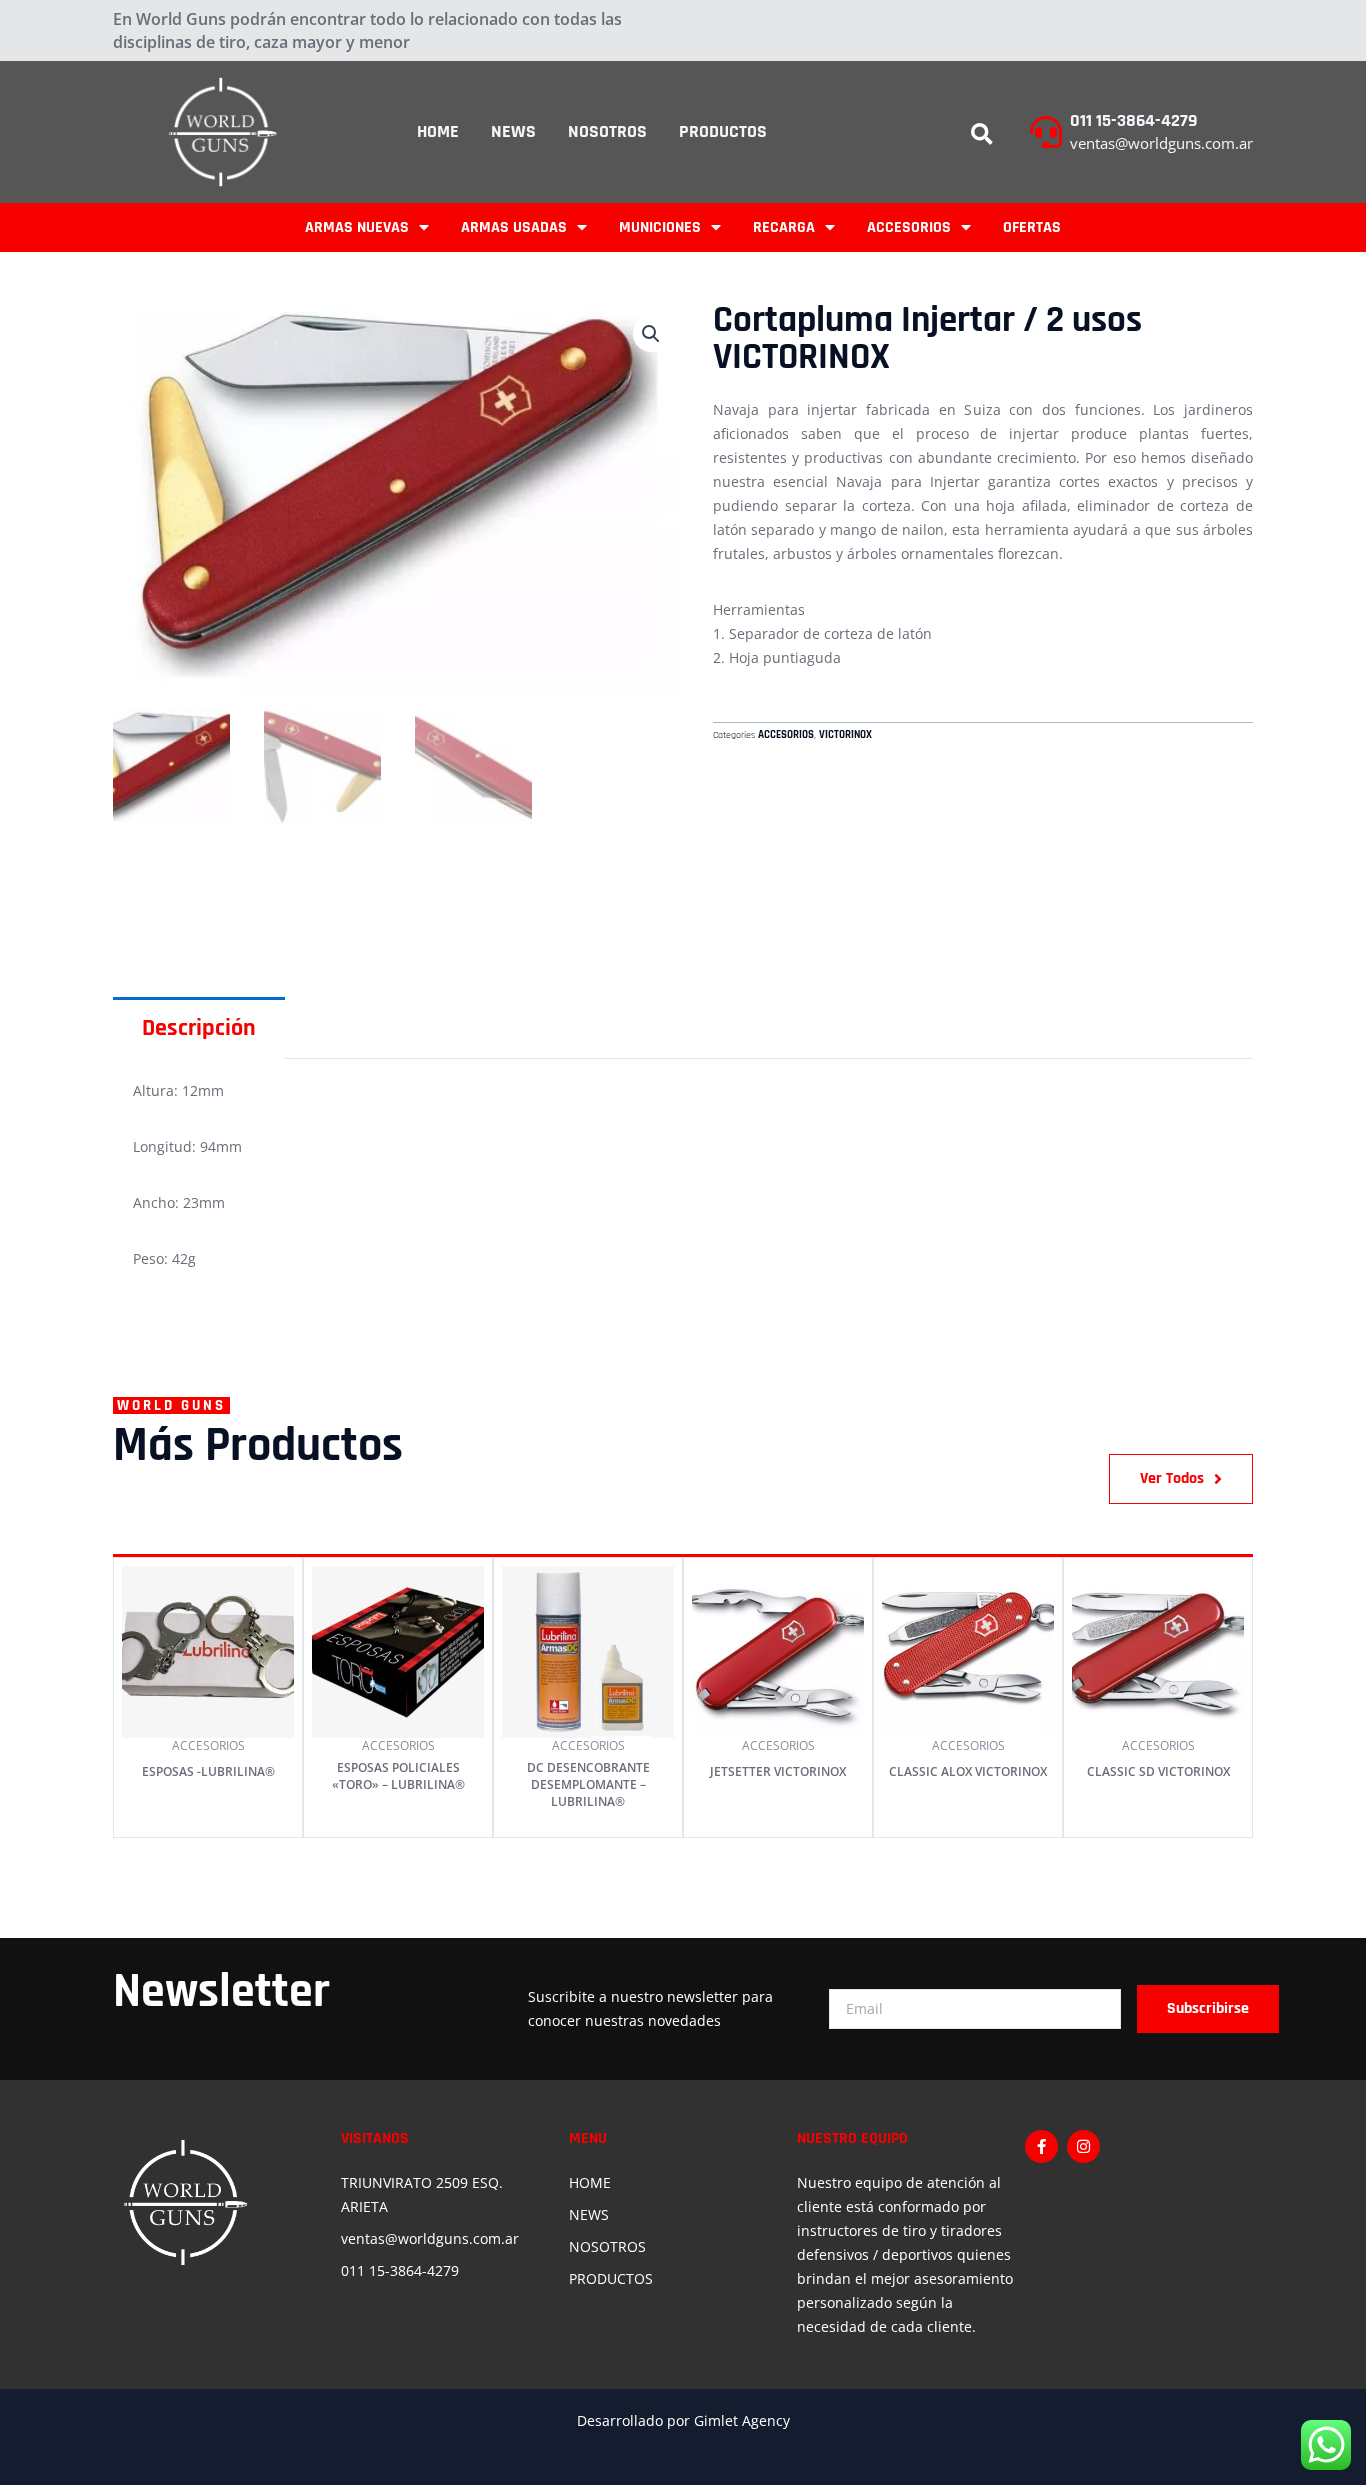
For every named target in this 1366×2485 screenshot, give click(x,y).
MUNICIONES (660, 227)
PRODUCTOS (723, 131)
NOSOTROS (607, 131)
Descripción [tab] (199, 1028)
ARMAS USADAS (514, 227)
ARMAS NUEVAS (357, 227)
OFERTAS (1032, 227)
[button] (982, 135)
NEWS (513, 131)
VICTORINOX (845, 735)
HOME (438, 131)
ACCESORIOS (909, 227)
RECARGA (784, 227)
